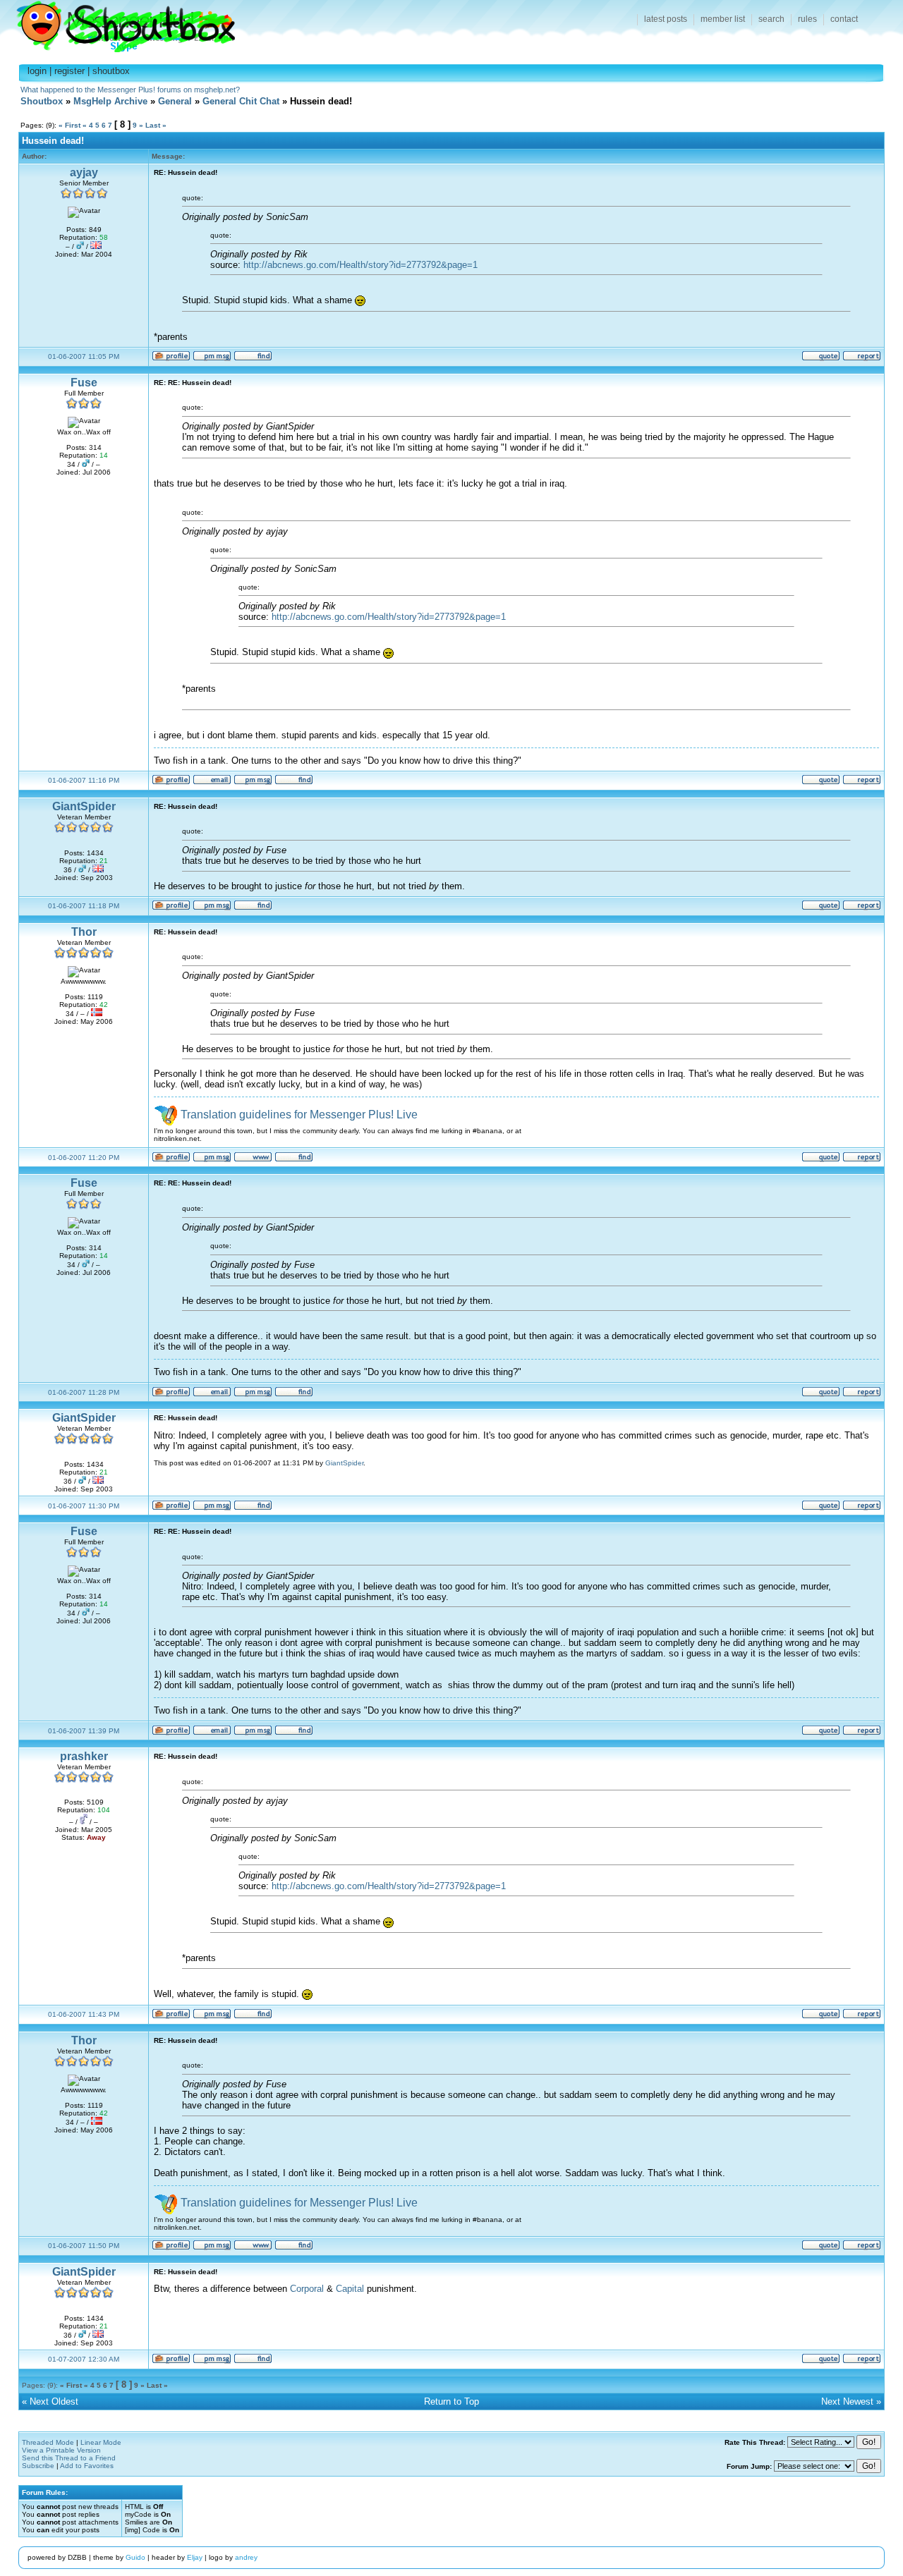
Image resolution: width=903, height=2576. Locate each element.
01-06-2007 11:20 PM (84, 1158)
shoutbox (111, 71)
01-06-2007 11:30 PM (84, 1506)
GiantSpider (84, 806)
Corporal (307, 2289)
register (69, 71)
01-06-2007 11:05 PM (84, 356)
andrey (246, 2557)
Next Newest (847, 2401)
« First (69, 125)
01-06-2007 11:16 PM (84, 780)
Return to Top (451, 2401)
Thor (84, 932)
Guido (135, 2557)
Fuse (84, 383)
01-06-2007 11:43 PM (84, 2014)
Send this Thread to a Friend (69, 2458)
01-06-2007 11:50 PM (84, 2246)
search (771, 19)
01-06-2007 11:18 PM (84, 906)
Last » (156, 125)
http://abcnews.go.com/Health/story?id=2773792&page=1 (360, 265)
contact (844, 19)
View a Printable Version (61, 2450)
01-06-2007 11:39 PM (84, 1731)
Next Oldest (54, 2401)
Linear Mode (101, 2442)
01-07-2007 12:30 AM (84, 2359)
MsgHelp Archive (110, 101)
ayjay (84, 172)
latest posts (666, 19)
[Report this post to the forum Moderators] (862, 359)
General (175, 101)
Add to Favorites (87, 2466)
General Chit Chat (241, 101)
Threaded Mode (48, 2442)
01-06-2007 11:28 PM (84, 1392)
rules (807, 19)
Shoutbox (117, 23)
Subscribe (38, 2466)
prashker (84, 1756)
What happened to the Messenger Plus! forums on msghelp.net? (130, 90)
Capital (350, 2289)
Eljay (195, 2557)
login (37, 71)
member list (723, 19)
